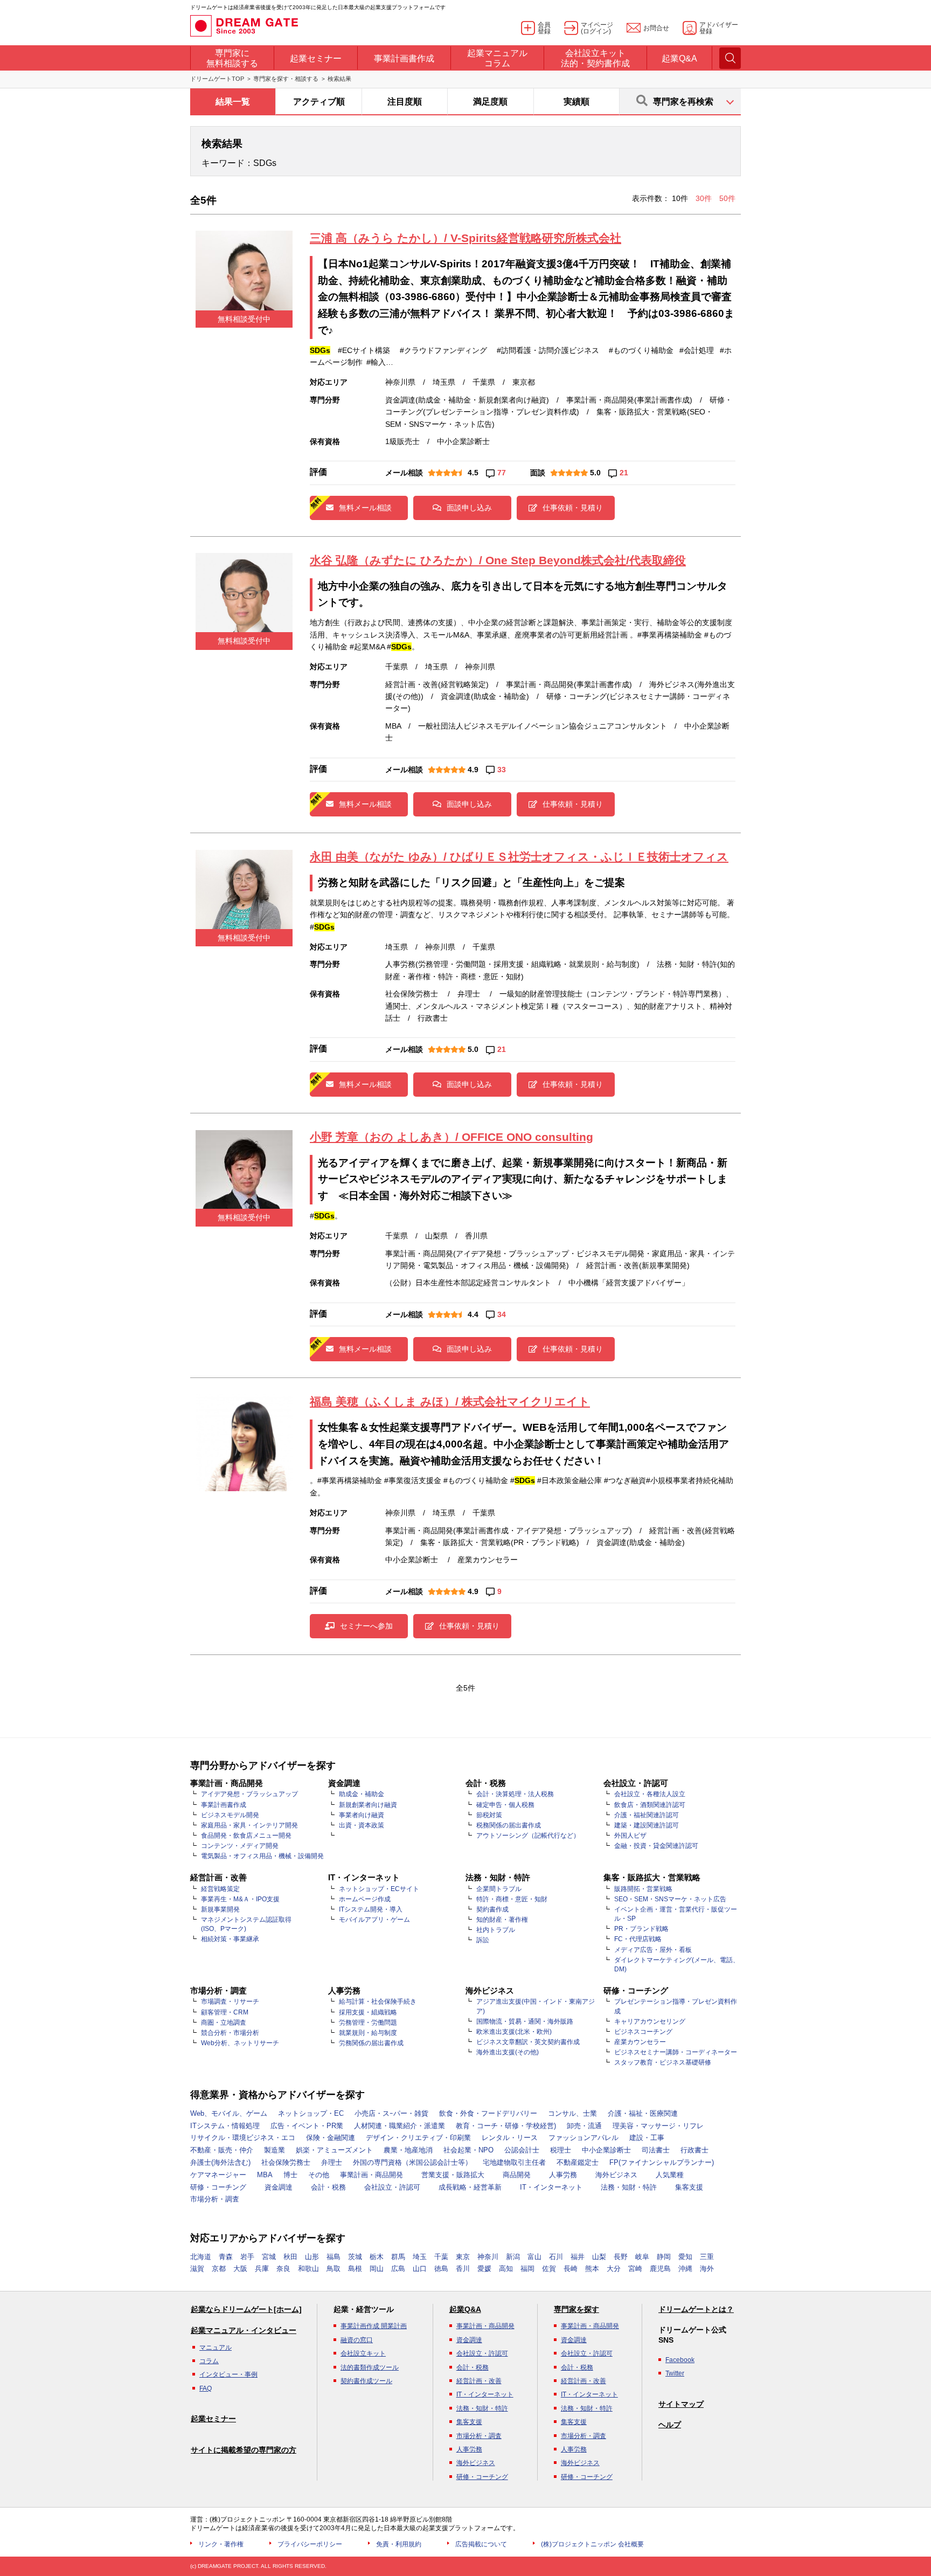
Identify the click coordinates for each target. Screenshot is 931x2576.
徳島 (441, 2269)
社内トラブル (496, 1930)
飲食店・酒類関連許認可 (650, 1805)
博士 (290, 2175)
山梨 (599, 2257)
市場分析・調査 (215, 2199)
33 (502, 770)
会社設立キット (363, 2353)
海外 (707, 2269)
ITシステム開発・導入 (371, 1909)
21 (624, 473)
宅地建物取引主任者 (514, 2162)
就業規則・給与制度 (368, 2033)
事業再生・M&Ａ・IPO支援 (240, 1899)
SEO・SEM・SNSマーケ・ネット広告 (670, 1899)
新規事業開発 (220, 1909)
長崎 (571, 2269)
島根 (355, 2269)
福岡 (527, 2269)
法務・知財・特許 (629, 2187)
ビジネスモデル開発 (230, 1815)
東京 (463, 2257)
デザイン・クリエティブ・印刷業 (418, 2138)
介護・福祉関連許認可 (647, 1815)
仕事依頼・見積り (573, 508)
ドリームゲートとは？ (696, 2309)
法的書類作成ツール (370, 2367)
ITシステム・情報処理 (225, 2126)
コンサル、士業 (572, 2113)
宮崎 (635, 2269)
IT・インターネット (551, 2187)
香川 (463, 2269)
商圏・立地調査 (224, 2023)
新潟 (513, 2257)
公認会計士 (522, 2150)
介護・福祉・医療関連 (643, 2113)
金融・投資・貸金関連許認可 (656, 1846)
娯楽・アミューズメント (334, 2150)
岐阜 (642, 2257)
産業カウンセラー (640, 2042)
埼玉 (420, 2257)
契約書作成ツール (366, 2381)
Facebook (680, 2360)
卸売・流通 (584, 2126)
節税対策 (489, 1815)
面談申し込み (469, 508)
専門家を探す (576, 2309)
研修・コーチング (218, 2187)
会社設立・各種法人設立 (650, 1794)
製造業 (275, 2150)
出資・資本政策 (362, 1825)
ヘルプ (670, 2425)
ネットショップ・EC (311, 2113)
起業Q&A (465, 2309)
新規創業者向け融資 (368, 1805)
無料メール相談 (365, 508)
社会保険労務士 (286, 2162)
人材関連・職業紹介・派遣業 (400, 2126)
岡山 (377, 2269)
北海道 (201, 2257)
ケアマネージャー (218, 2175)
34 (502, 1314)
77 (502, 473)
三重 (707, 2257)
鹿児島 (660, 2269)
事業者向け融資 (362, 1815)
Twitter (675, 2373)
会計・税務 (328, 2187)
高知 (506, 2269)
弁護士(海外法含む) (220, 2162)
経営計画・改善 (479, 2381)
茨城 (355, 2257)
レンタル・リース (510, 2138)
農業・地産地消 (408, 2150)
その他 (319, 2175)
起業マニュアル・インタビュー (244, 2330)
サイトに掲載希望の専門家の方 (244, 2450)
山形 (312, 2257)
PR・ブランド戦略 (641, 1929)
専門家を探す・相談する (286, 79)
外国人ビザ (630, 1836)
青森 (226, 2257)
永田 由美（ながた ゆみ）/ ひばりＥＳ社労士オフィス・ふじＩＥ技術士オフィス (519, 857)
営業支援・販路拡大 (453, 2175)
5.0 (595, 473)
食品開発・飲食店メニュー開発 (246, 1836)
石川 (556, 2257)
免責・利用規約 (399, 2544)
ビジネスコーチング (643, 2032)
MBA (265, 2175)
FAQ (206, 2388)
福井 (578, 2257)
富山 (534, 2257)
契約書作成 (492, 1909)
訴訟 (483, 1940)
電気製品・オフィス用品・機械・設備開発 (262, 1856)
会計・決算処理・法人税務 (515, 1794)
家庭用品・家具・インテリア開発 (249, 1825)
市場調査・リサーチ (230, 2002)
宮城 (269, 2257)
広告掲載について (481, 2544)
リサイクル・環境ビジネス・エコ (243, 2138)
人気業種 (670, 2175)
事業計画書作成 (224, 1805)
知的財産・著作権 (502, 1920)
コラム (209, 2361)
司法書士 (656, 2150)
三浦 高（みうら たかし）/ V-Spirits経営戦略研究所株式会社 (465, 238)
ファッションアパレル (583, 2138)
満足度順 (490, 102)
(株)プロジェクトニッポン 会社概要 (592, 2544)
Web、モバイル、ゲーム (229, 2113)
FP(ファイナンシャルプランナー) (662, 2162)
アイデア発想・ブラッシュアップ (249, 1794)
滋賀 (197, 2269)
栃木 (377, 2257)
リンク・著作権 (221, 2544)
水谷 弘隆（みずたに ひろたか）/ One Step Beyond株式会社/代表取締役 (498, 560)
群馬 (398, 2257)
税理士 (561, 2150)
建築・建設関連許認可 (647, 1825)
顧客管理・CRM (225, 2012)
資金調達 (279, 2187)
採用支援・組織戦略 (368, 2012)
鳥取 (334, 2269)
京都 (219, 2269)
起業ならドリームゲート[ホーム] (246, 2309)
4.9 (473, 770)
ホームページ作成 (365, 1899)
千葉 (441, 2257)
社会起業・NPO (468, 2150)
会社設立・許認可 (392, 2187)
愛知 (685, 2257)
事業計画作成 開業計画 (374, 2326)
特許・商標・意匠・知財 (512, 1899)
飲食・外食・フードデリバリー (488, 2113)
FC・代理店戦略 (638, 1939)
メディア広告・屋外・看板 (653, 1950)
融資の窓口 (357, 2340)
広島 (398, 2269)
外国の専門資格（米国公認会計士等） (412, 2162)
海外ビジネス (616, 2175)
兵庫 (262, 2269)
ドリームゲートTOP (217, 79)
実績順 (576, 102)
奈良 (283, 2269)
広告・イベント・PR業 (307, 2126)
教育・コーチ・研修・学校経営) (506, 2126)
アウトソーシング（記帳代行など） (528, 1836)
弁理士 (332, 2162)
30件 (705, 198)
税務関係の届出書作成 (509, 1825)
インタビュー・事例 (228, 2374)
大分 (614, 2269)
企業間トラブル (499, 1889)
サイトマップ (681, 2404)
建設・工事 (647, 2138)
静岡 (664, 2257)
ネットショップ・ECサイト (379, 1889)
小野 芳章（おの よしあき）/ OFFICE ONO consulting (451, 1137)
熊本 (592, 2269)
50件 (727, 198)
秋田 (290, 2257)
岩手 (247, 2257)
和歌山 (308, 2269)
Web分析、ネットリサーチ (240, 2043)
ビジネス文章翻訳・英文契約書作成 (528, 2042)
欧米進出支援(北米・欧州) (514, 2032)
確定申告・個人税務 (505, 1805)
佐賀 (549, 2269)
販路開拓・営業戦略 (643, 1889)
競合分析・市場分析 (230, 2033)
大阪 (240, 2269)
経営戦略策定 (220, 1889)
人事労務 (563, 2175)
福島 (334, 2257)
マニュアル (216, 2348)
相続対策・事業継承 (230, 1939)
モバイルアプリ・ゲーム (374, 1920)
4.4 (473, 1314)
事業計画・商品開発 (371, 2175)
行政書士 (694, 2150)
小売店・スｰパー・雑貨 (391, 2113)
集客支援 (689, 2187)
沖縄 (685, 2269)
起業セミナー (213, 2419)
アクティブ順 (319, 102)
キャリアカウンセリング (650, 2021)
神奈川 (488, 2257)
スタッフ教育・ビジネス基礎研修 (663, 2062)
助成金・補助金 (362, 1794)
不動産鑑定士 (578, 2162)
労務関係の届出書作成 (371, 2043)
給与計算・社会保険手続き (378, 2002)
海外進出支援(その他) (508, 2052)
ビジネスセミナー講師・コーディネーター (676, 2052)
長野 (621, 2257)
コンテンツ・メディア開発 (240, 1846)
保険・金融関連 (331, 2138)
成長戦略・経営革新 (470, 2187)
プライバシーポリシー (310, 2544)
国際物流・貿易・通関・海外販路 (525, 2021)
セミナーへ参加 (366, 1626)
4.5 (473, 473)
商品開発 (517, 2175)
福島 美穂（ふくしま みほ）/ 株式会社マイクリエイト (450, 1401)
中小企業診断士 (606, 2150)
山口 (420, 2269)
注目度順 (405, 102)
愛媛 (484, 2269)
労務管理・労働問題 (368, 2023)
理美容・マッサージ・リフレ (658, 2126)
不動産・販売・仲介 (222, 2150)
